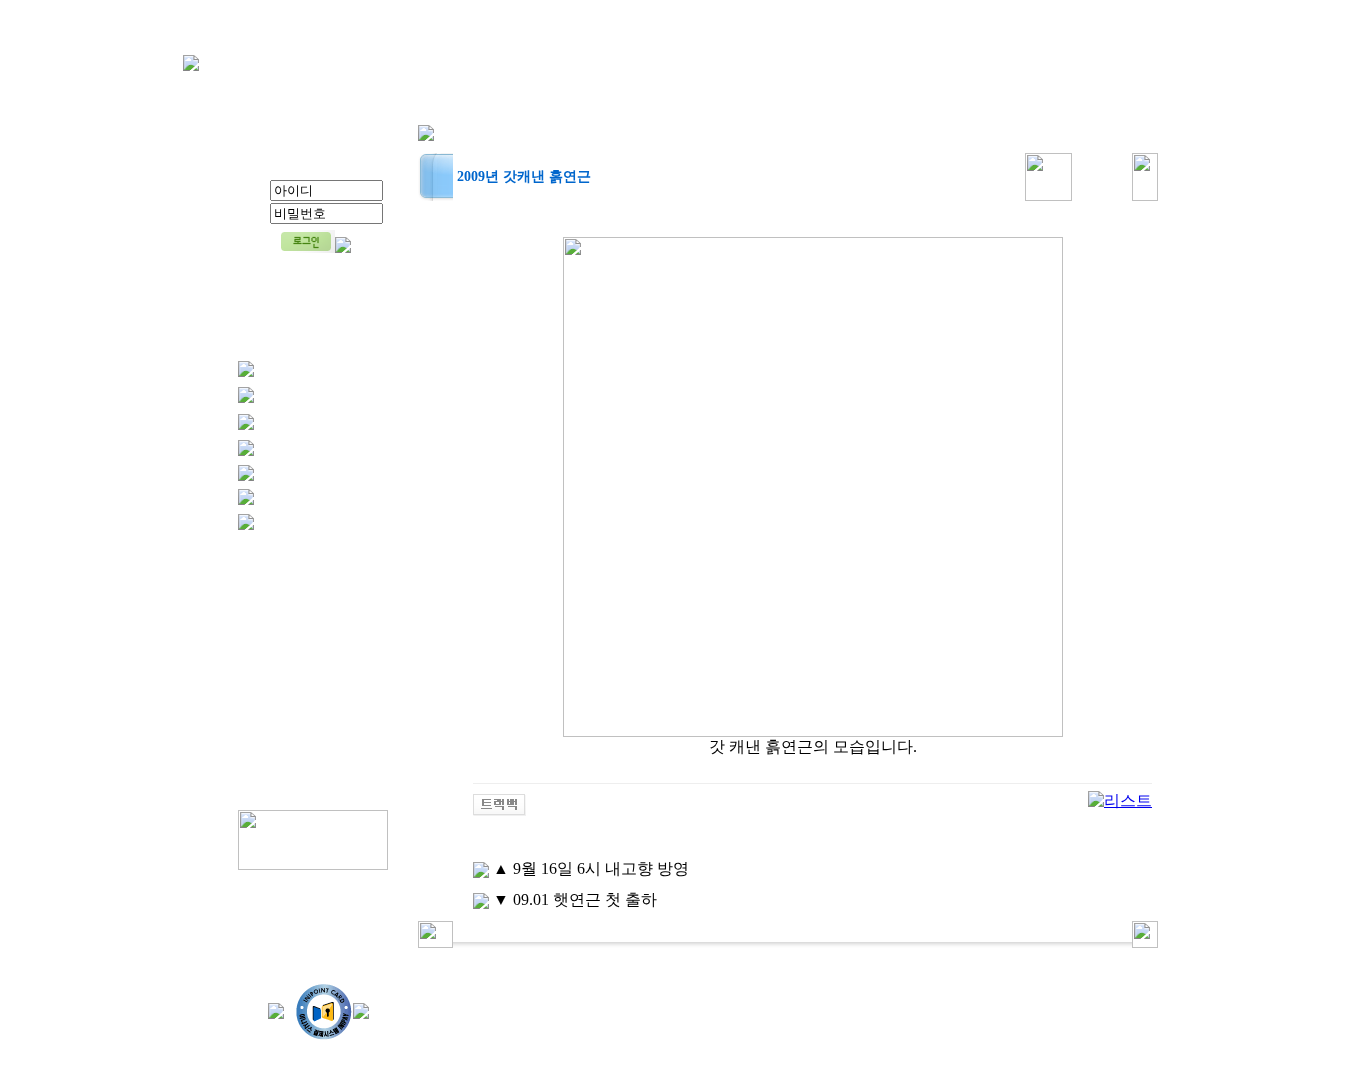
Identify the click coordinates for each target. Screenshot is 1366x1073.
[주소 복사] (499, 803)
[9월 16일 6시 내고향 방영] (481, 868)
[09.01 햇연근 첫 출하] (481, 899)
